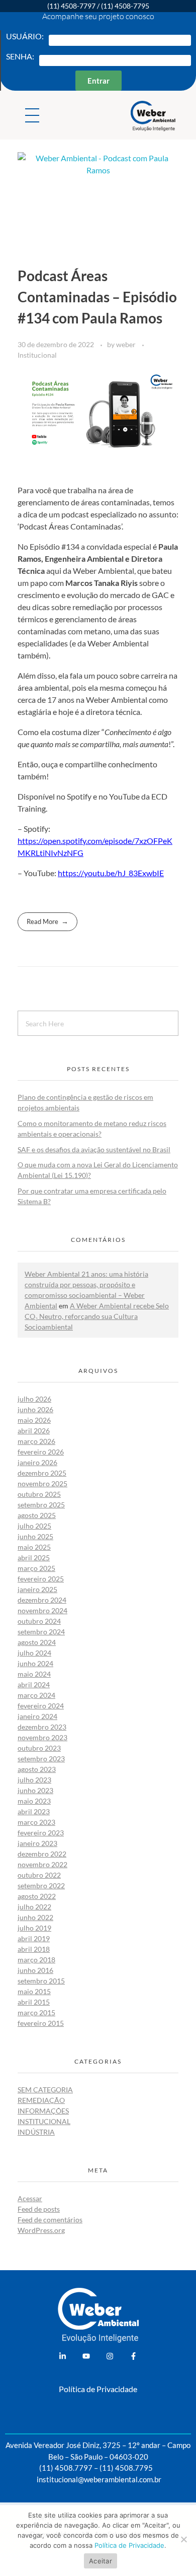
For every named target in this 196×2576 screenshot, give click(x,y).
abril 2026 (34, 1431)
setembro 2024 (41, 1632)
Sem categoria (45, 2090)
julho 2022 (34, 1907)
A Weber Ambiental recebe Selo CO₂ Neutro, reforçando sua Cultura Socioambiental (97, 1316)
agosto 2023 (37, 1769)
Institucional (37, 355)
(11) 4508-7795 (125, 6)
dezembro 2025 (42, 1473)
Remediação (41, 2100)
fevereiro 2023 (41, 1833)
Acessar (30, 2198)
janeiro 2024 (37, 1716)
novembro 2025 (42, 1483)
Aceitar (101, 2561)
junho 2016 (35, 1970)
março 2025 (36, 1568)
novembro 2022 (42, 1864)
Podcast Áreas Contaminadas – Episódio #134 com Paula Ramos (97, 297)
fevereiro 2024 (41, 1706)
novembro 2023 (42, 1737)
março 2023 (36, 1822)
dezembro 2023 (42, 1727)
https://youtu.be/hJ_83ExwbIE (111, 873)
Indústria (36, 2132)
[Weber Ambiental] (161, 116)
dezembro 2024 (42, 1600)
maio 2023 (34, 1801)
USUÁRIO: (25, 36)
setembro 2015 (41, 1981)
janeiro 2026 (37, 1462)
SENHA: (20, 56)
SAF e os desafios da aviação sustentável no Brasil (94, 1149)
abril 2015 (34, 2002)
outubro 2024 (39, 1621)
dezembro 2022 (42, 1854)
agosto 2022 (37, 1896)
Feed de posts (39, 2209)
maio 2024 (34, 1674)
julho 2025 (34, 1526)
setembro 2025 (41, 1505)
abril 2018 (34, 1949)
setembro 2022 (41, 1886)
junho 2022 (35, 1917)
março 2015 (36, 2012)
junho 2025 (35, 1536)
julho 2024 (34, 1653)
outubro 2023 (39, 1748)
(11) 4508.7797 (66, 2468)
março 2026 (36, 1441)
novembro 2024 (42, 1610)
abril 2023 (34, 1811)
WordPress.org (41, 2230)
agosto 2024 (37, 1642)
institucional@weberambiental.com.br (99, 2479)
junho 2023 (35, 1790)
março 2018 (36, 1960)
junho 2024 (35, 1663)
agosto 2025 (37, 1515)
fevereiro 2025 (41, 1579)
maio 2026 (34, 1420)
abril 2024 (34, 1685)
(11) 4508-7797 (71, 6)
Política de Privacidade (98, 2389)
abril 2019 (34, 1938)
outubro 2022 (39, 1875)
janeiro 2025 (37, 1589)
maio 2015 (34, 1991)
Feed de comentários (50, 2220)
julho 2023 (34, 1780)
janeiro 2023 (37, 1843)
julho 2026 (34, 1399)
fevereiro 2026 (41, 1452)
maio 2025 (34, 1547)
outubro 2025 (39, 1494)
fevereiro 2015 (41, 2023)
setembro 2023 (41, 1759)
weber (127, 344)
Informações (43, 2111)
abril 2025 (34, 1558)
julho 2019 (34, 1928)
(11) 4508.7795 (126, 2468)
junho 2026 (35, 1409)
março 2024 (36, 1695)
